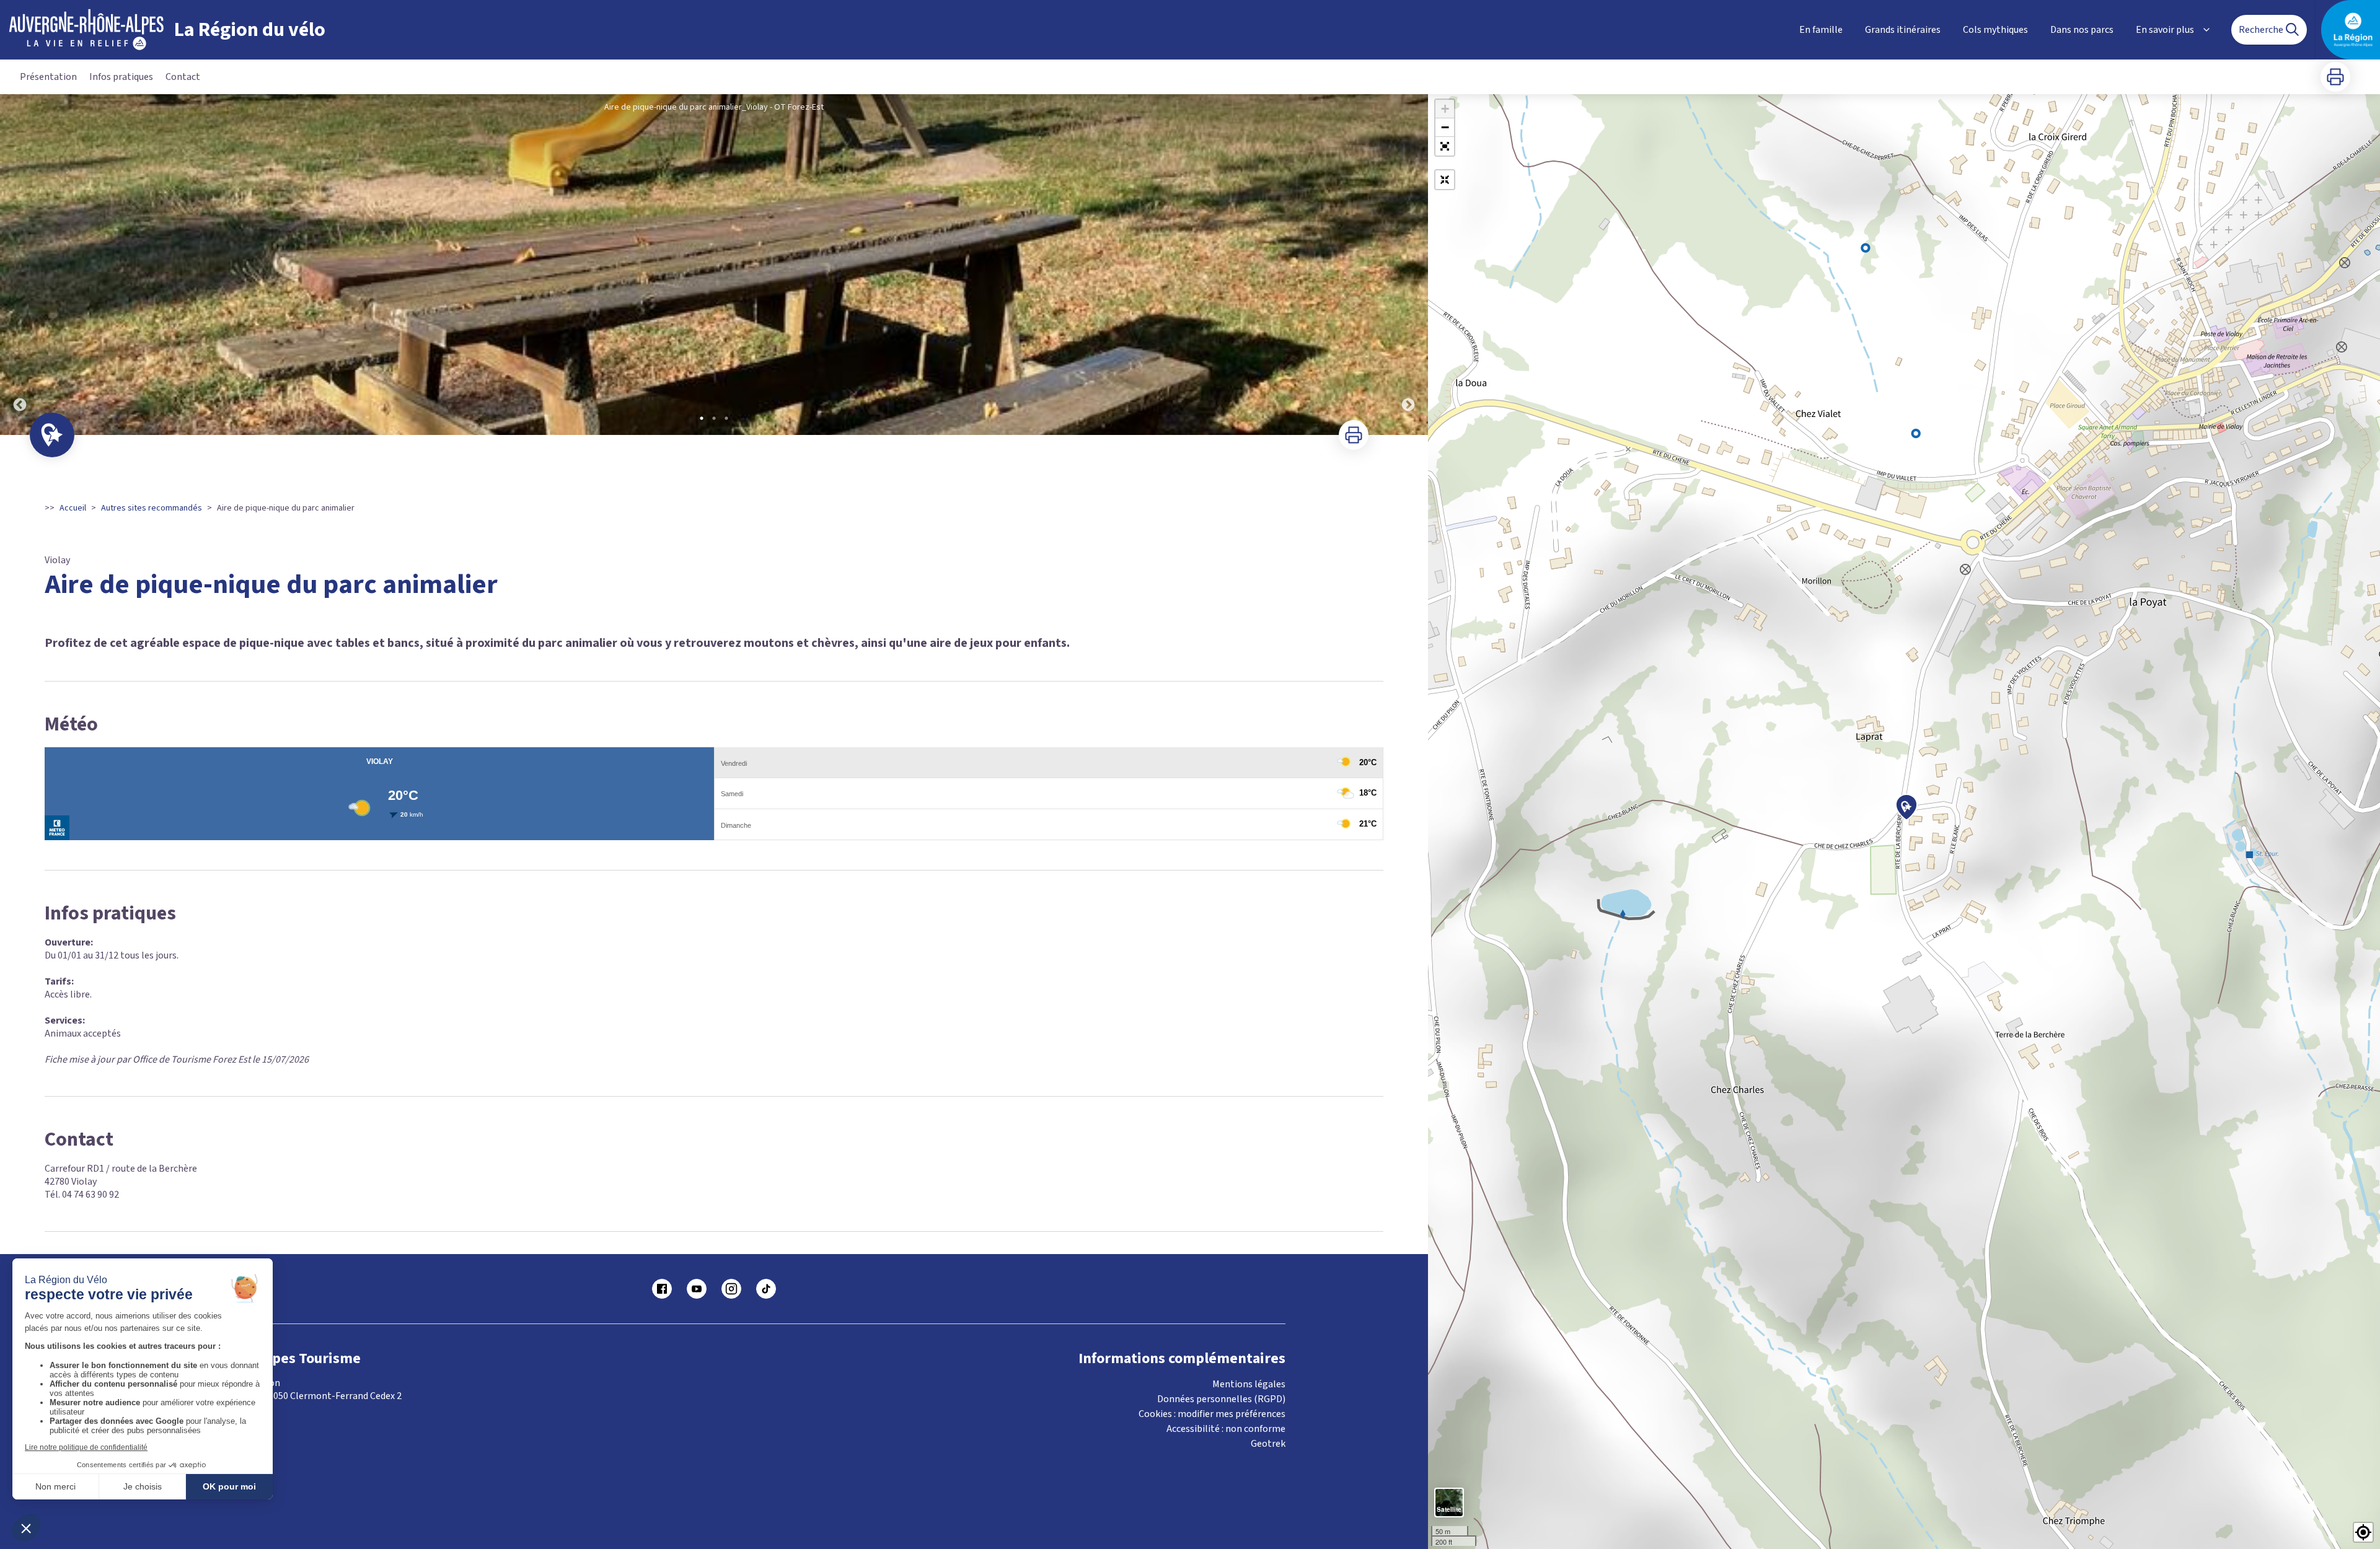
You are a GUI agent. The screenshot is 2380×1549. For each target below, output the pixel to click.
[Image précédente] (20, 265)
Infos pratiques (121, 77)
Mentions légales (1249, 1384)
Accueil (73, 508)
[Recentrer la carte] (1445, 180)
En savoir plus (2165, 30)
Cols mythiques (1995, 30)
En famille (1821, 30)
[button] (1445, 146)
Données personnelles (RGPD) (1221, 1399)
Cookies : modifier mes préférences (1212, 1414)
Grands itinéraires (1903, 30)
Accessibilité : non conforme (1226, 1429)
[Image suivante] (1408, 265)
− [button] (1445, 127)
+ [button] (1445, 109)
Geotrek (1268, 1444)
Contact (183, 77)
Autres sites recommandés (152, 508)
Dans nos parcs (2082, 30)
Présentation (48, 77)
